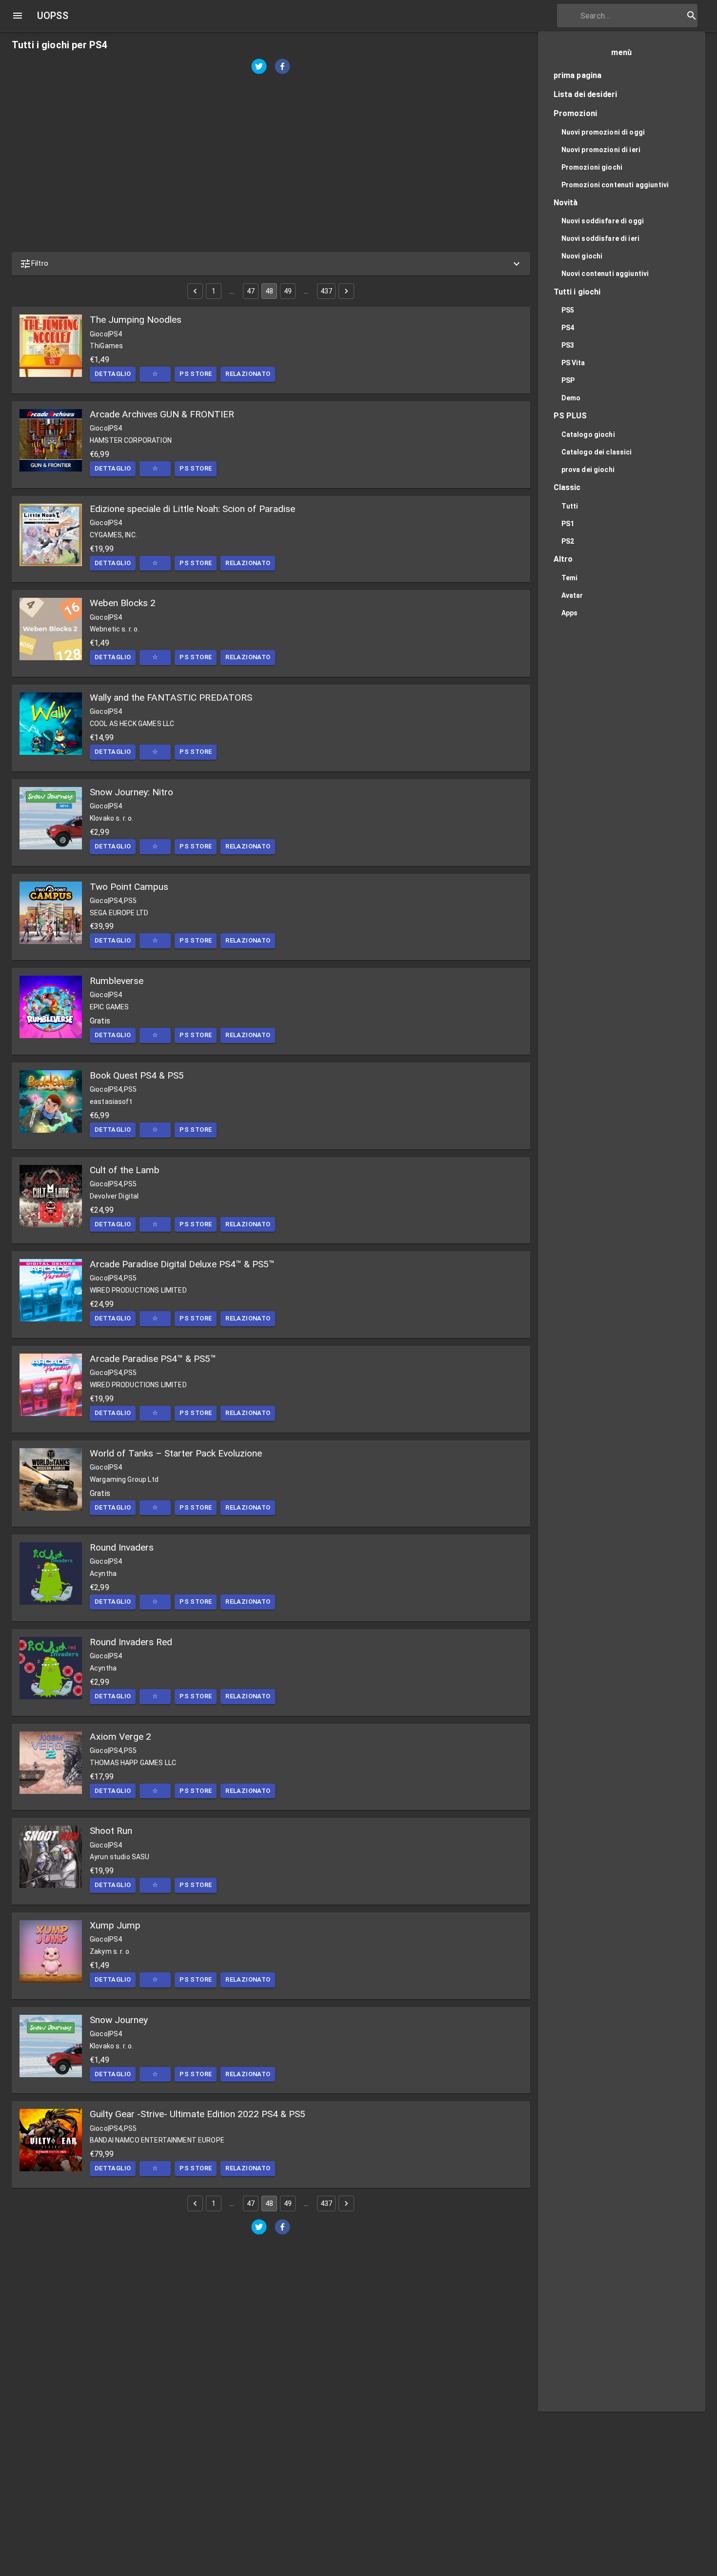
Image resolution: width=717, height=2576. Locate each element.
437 (326, 291)
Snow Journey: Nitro (131, 792)
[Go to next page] (346, 291)
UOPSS (53, 16)
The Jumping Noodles (136, 320)
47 (251, 291)
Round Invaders (122, 1547)
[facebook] (282, 68)
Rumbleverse (117, 981)
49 (288, 291)
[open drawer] (18, 16)
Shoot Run (111, 1831)
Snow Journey (119, 2020)
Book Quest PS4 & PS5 (137, 1075)
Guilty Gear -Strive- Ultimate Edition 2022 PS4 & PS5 (198, 2114)
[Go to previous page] (195, 291)
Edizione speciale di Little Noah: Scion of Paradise (192, 509)
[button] (271, 264)
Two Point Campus (129, 887)
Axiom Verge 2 (120, 1737)
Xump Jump (115, 1925)
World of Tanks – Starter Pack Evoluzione (176, 1453)
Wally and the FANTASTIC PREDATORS (171, 698)
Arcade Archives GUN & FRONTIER (162, 414)
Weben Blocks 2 (123, 603)
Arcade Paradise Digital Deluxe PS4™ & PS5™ (182, 1264)
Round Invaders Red (131, 1642)
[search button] (692, 16)
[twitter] (259, 68)
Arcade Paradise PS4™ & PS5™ (153, 1359)
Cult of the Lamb (125, 1170)
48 (269, 291)
